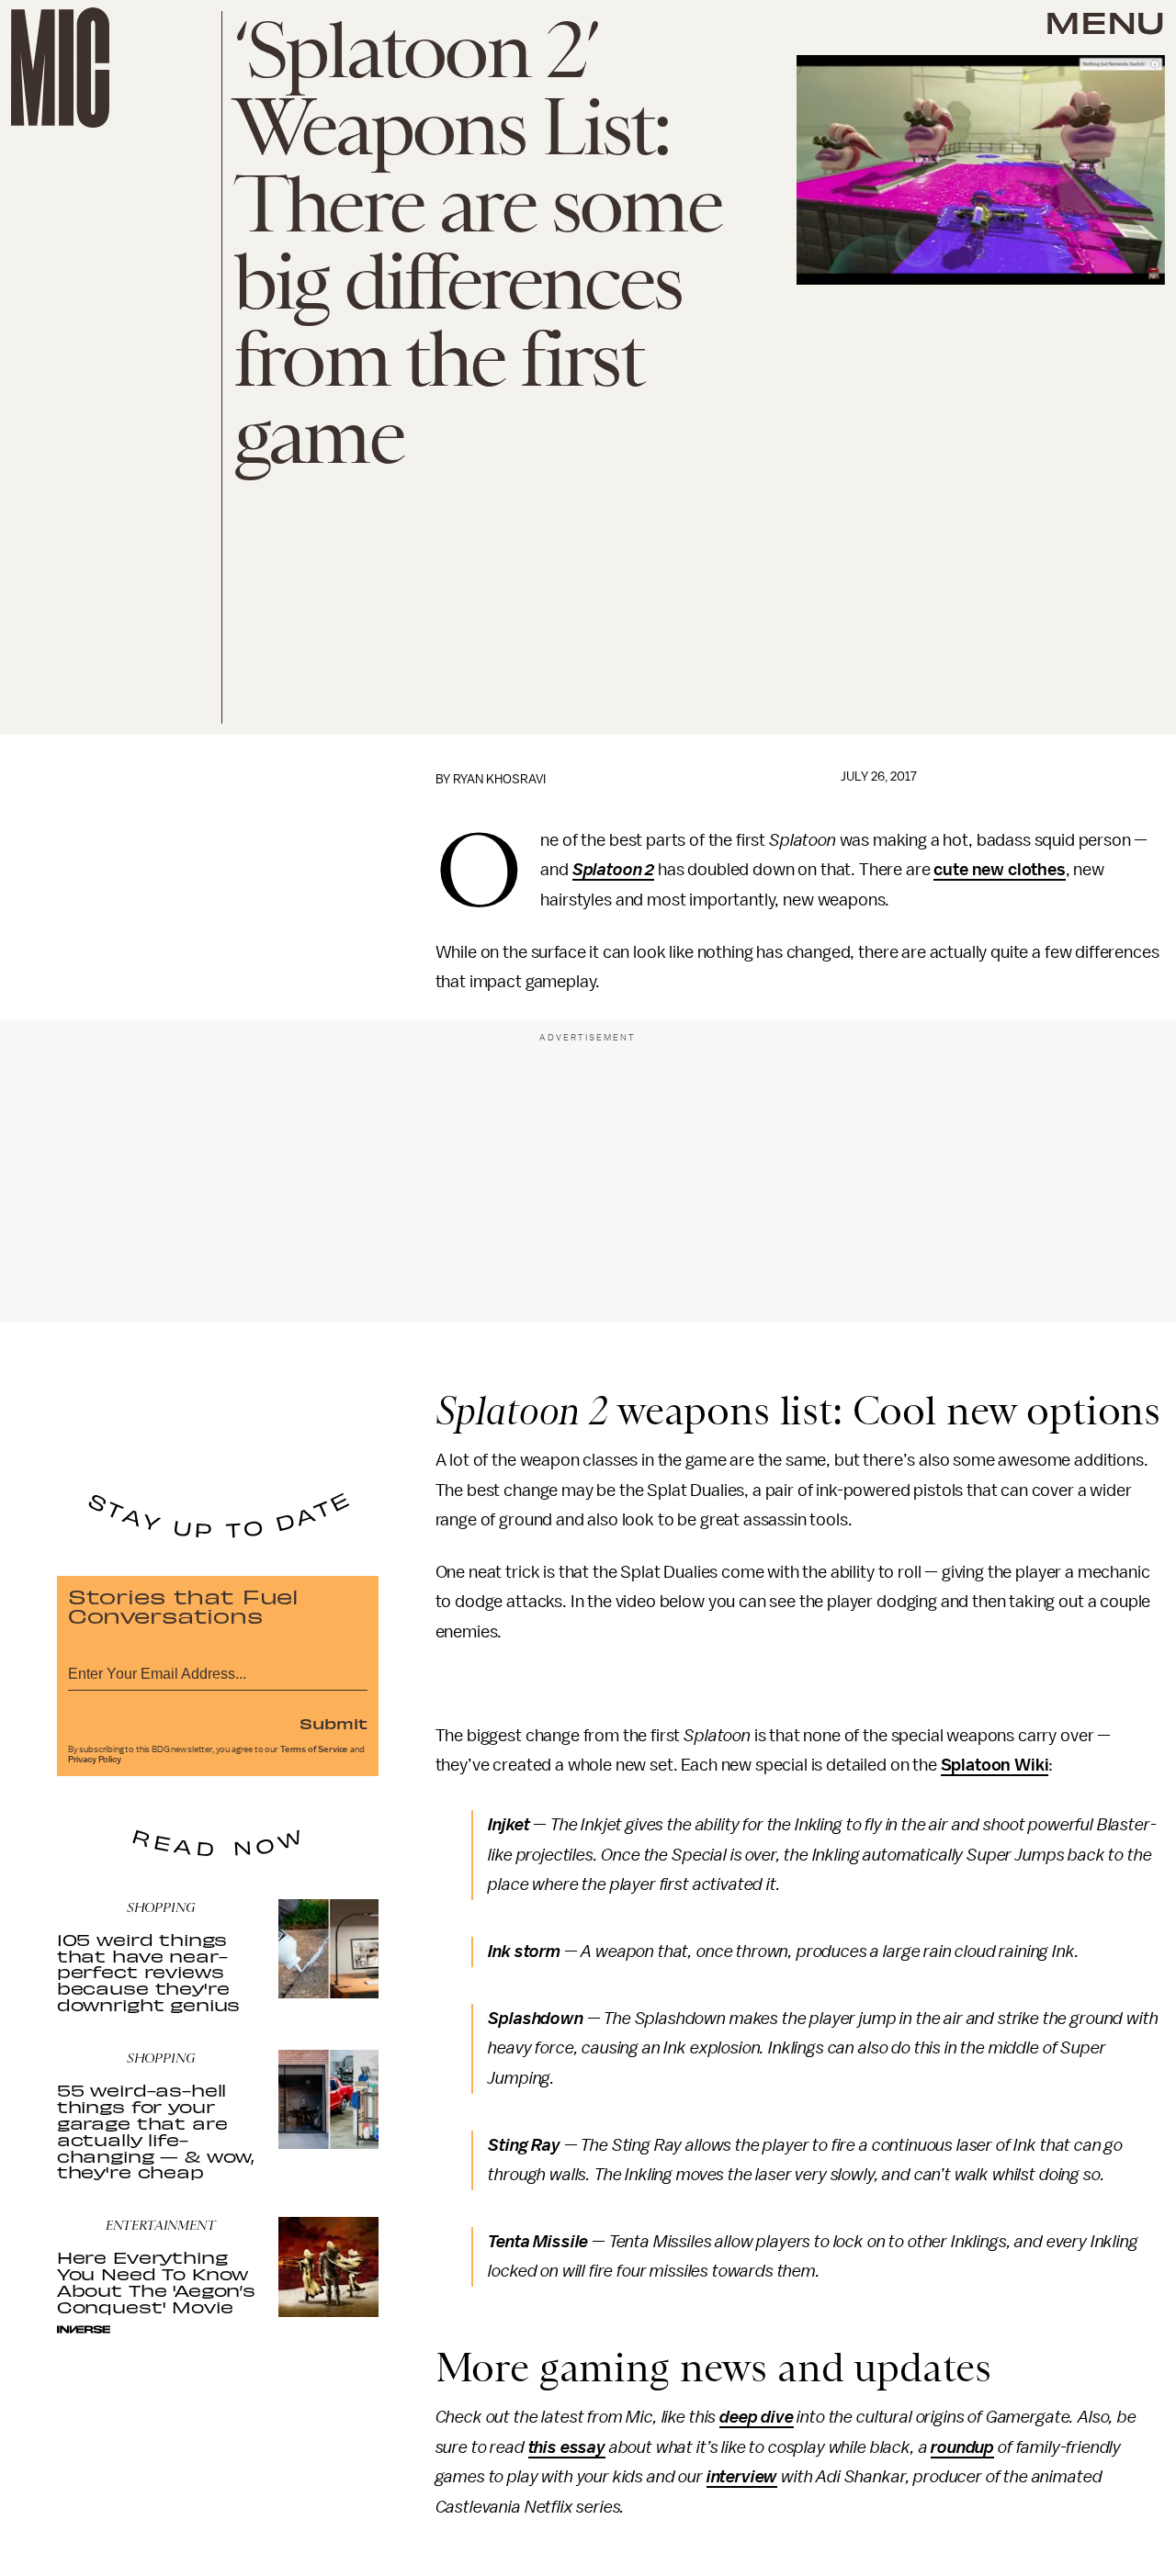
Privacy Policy (95, 1760)
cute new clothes (999, 870)
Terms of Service (314, 1749)
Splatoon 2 (613, 870)
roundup (962, 2447)
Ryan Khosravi (499, 779)
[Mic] (60, 67)
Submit (334, 1723)
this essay (567, 2447)
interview (742, 2477)
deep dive (757, 2417)
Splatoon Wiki (995, 1765)
